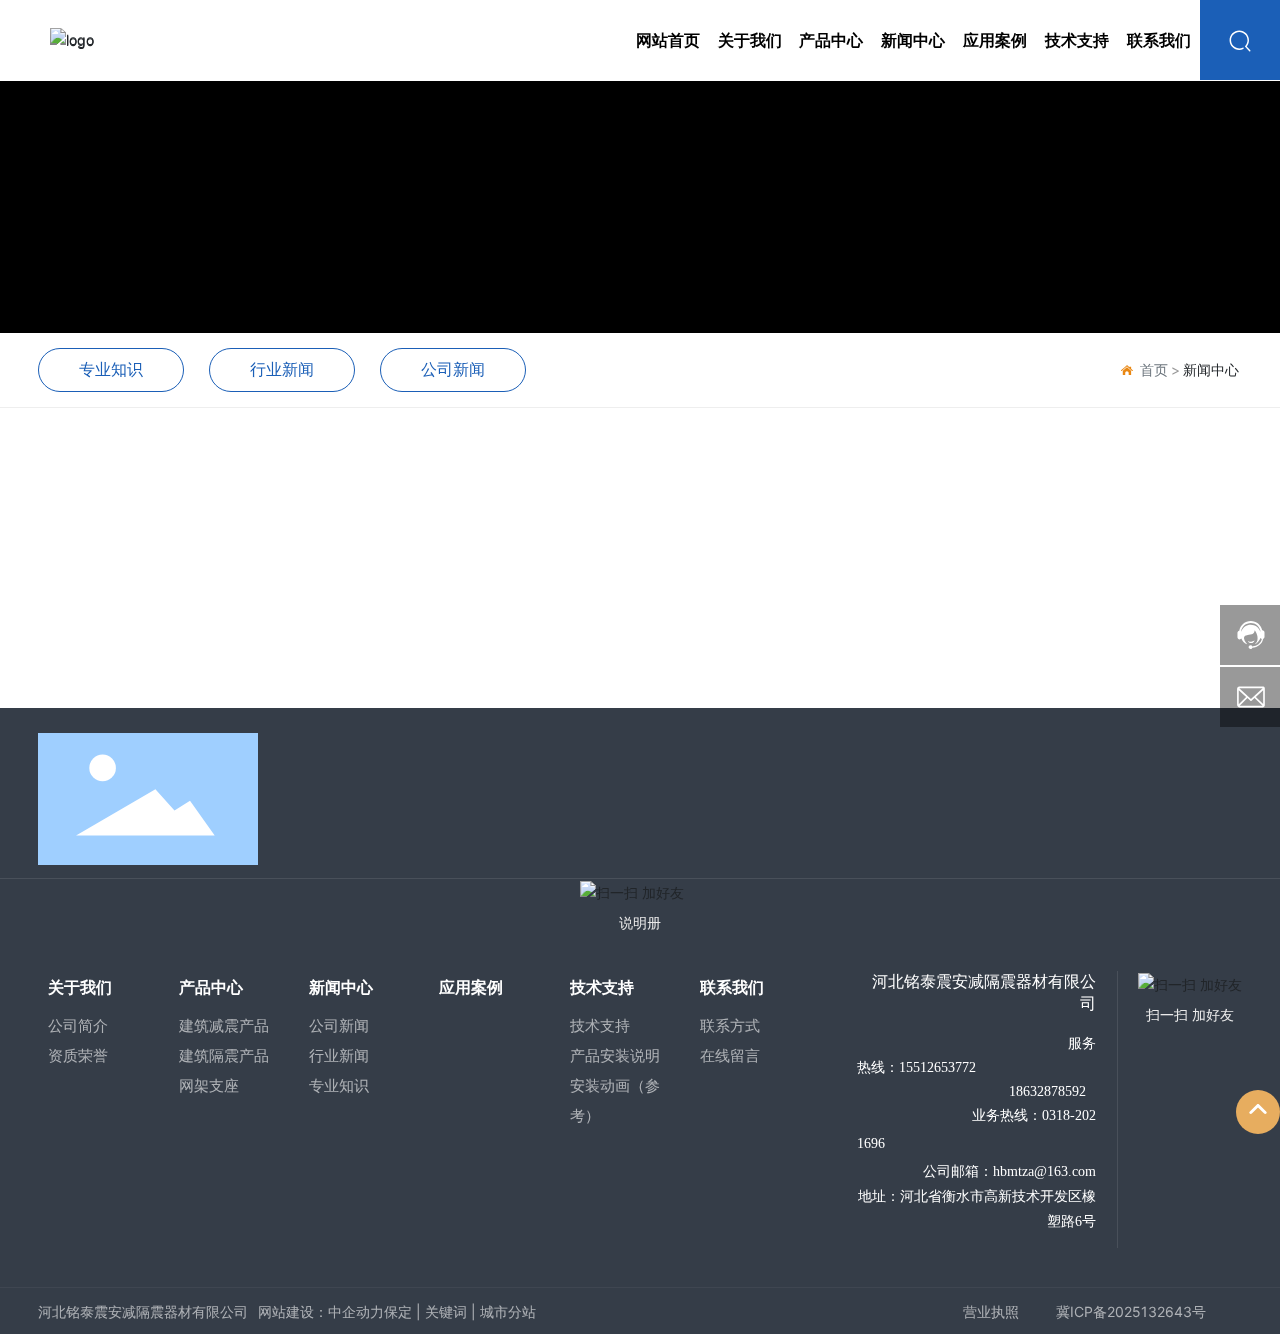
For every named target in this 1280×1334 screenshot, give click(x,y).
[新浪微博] (1035, 796)
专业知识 (111, 369)
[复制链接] (1219, 796)
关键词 (446, 1311)
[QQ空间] (1173, 796)
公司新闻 (453, 369)
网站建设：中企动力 (321, 1311)
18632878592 (1045, 1091)
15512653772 (937, 1067)
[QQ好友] (1127, 796)
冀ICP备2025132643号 (1131, 1311)
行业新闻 (282, 369)
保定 (398, 1311)
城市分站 (508, 1311)
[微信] (1081, 796)
